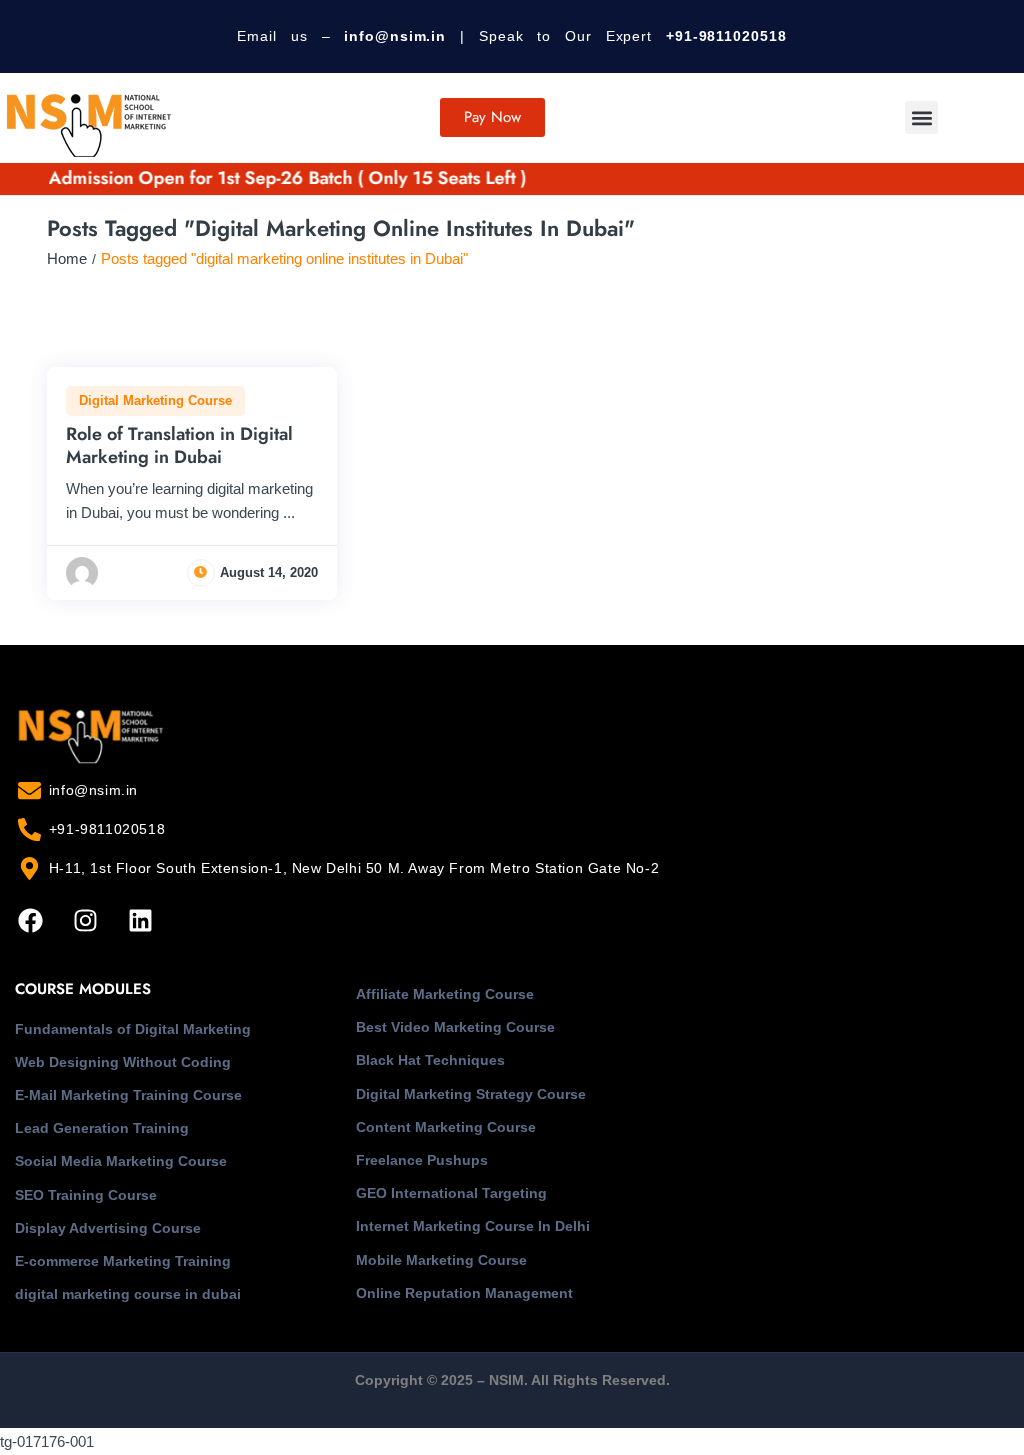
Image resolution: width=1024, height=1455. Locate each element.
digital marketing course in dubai (128, 1294)
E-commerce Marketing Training (123, 1261)
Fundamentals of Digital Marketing (133, 1029)
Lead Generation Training (102, 1128)
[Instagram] (85, 920)
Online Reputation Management (464, 1293)
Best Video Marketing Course (455, 1027)
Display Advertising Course (108, 1228)
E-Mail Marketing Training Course (128, 1095)
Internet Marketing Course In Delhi (473, 1226)
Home (67, 258)
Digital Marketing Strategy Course (471, 1094)
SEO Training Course (86, 1195)
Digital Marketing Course (155, 400)
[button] (921, 117)
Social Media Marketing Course (121, 1161)
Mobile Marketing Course (441, 1260)
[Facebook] (30, 920)
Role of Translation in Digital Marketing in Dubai (179, 445)
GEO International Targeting (451, 1193)
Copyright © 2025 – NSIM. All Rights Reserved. (512, 1380)
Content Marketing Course (446, 1127)
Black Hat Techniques (430, 1060)
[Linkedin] (140, 920)
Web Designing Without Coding (123, 1062)
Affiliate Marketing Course (445, 994)
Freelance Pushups (422, 1160)
